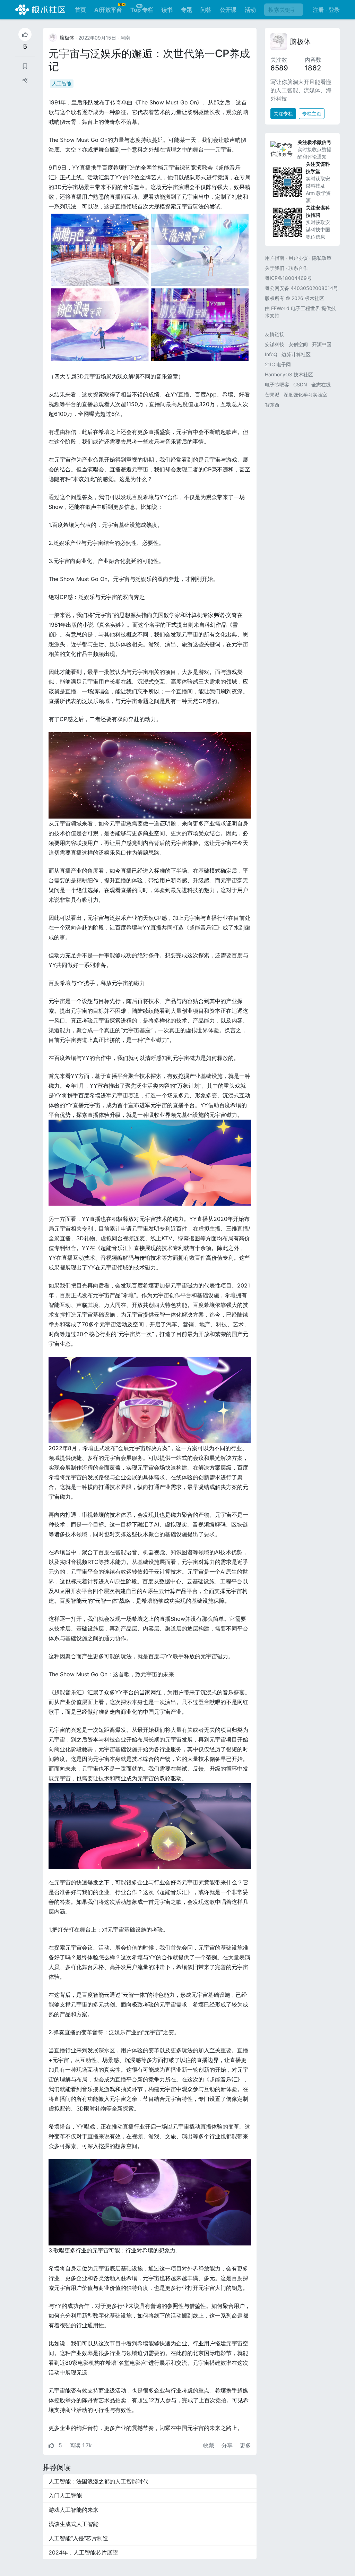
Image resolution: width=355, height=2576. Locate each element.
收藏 (210, 2445)
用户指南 (275, 258)
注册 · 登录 (326, 10)
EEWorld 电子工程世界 (296, 308)
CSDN (300, 384)
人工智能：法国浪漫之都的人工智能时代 (98, 2481)
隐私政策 (322, 258)
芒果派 (272, 395)
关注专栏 (283, 114)
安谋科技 (275, 344)
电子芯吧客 (277, 384)
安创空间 (298, 344)
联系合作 (298, 268)
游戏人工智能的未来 (73, 2510)
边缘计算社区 (296, 354)
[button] (25, 80)
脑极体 (300, 42)
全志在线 (321, 384)
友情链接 (275, 334)
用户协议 (298, 258)
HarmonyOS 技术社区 (289, 374)
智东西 (272, 405)
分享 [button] (228, 2445)
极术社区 (40, 10)
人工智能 (62, 83)
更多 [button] (245, 2445)
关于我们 (275, 268)
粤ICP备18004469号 (288, 278)
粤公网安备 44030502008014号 (301, 288)
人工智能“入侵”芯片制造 (78, 2538)
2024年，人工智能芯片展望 (83, 2552)
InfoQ (271, 354)
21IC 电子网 (278, 364)
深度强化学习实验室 (305, 395)
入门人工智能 (65, 2496)
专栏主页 (312, 114)
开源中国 (322, 344)
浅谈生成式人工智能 (73, 2524)
